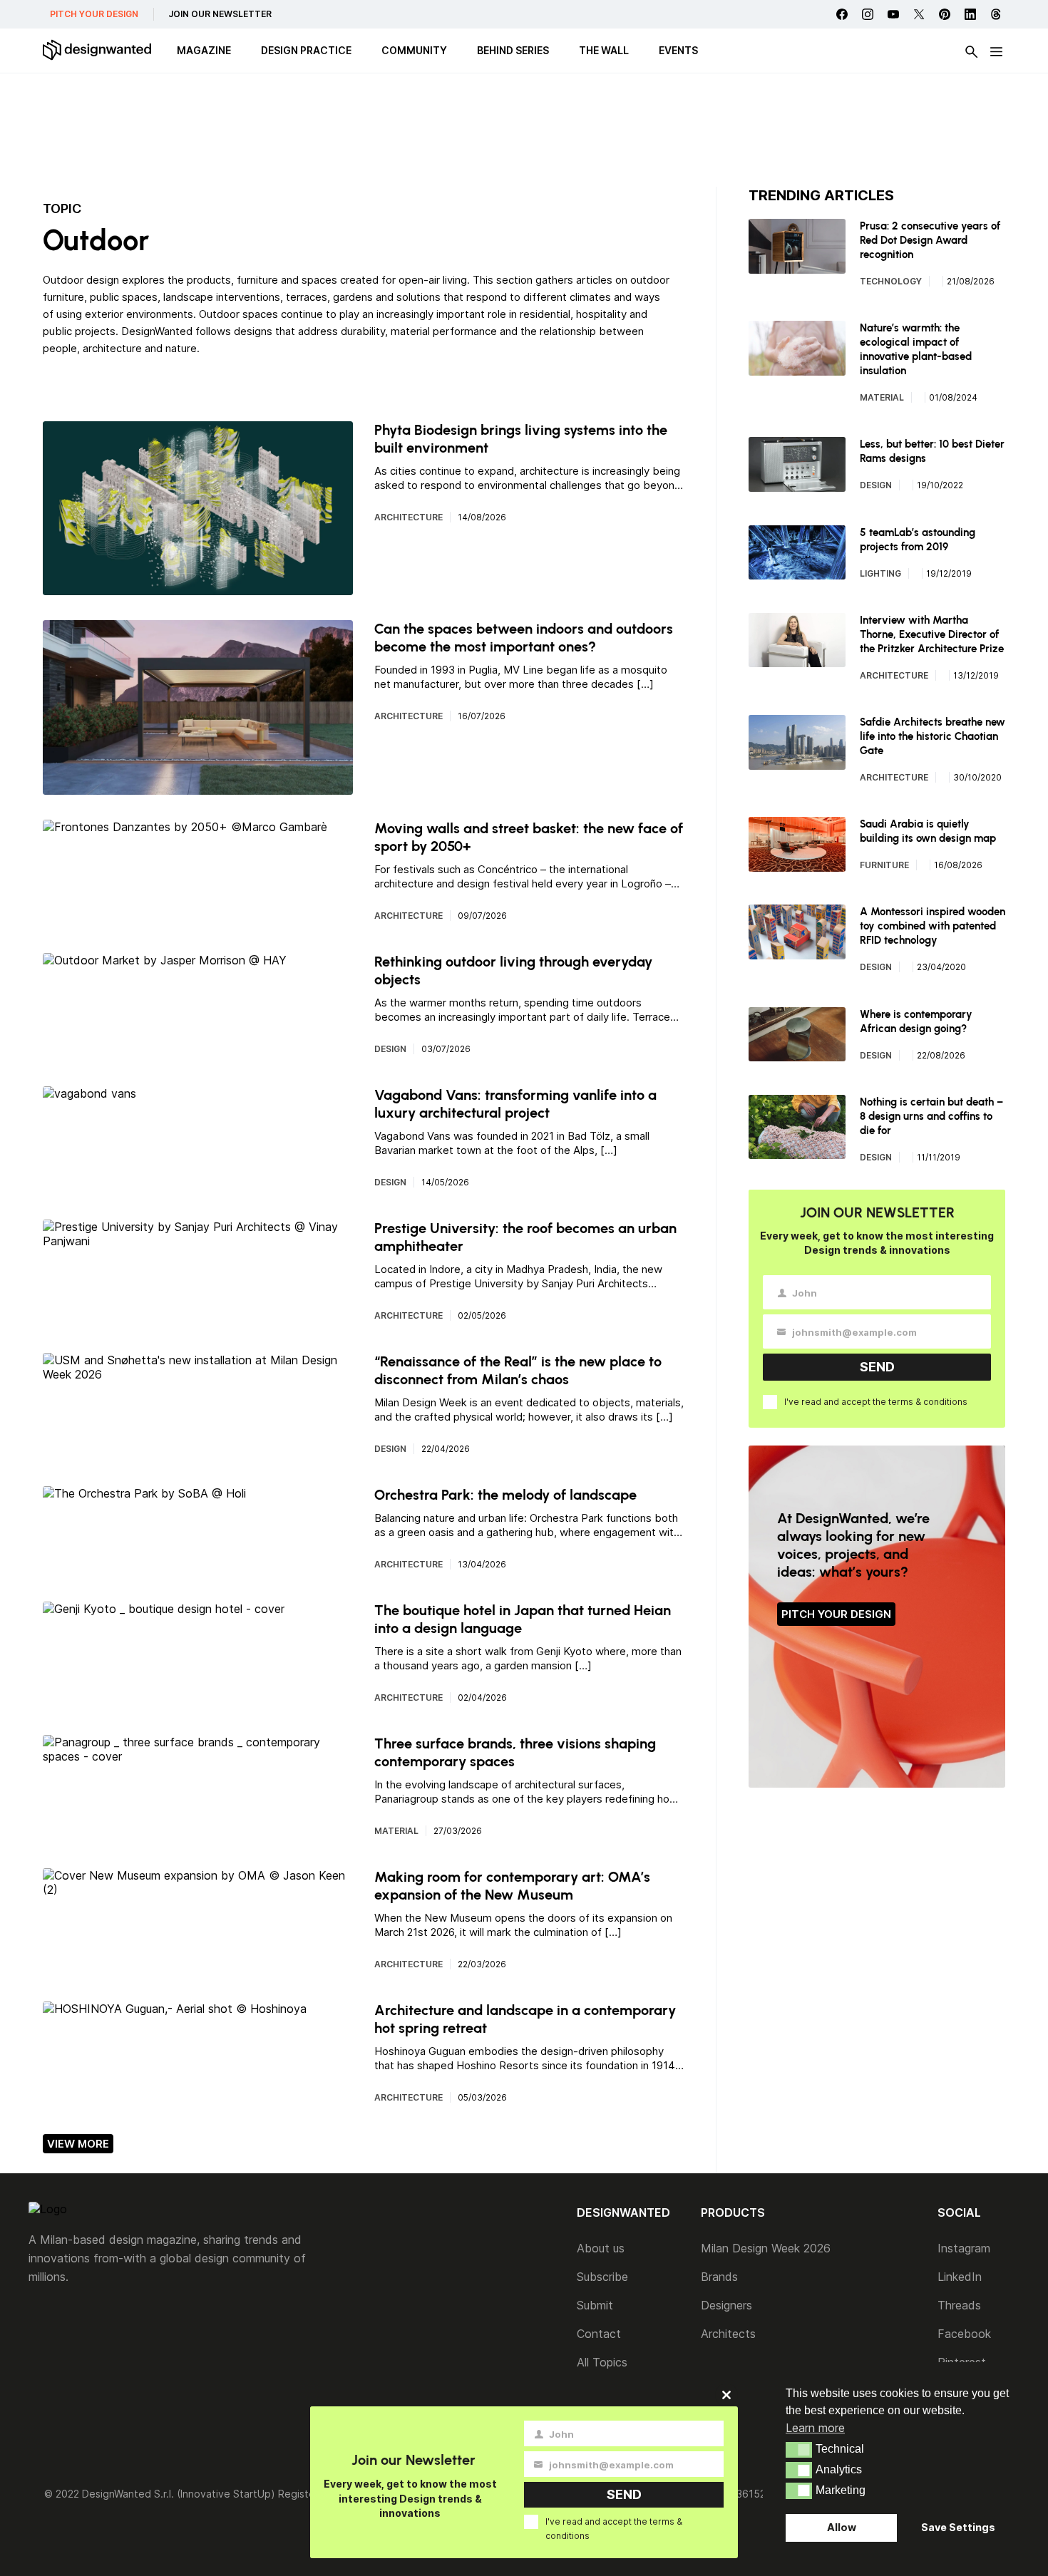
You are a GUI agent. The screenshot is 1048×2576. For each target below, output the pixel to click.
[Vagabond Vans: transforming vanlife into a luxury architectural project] (89, 1093)
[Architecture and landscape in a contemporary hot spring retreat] (175, 2009)
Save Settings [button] (958, 2527)
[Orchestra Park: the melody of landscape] (144, 1493)
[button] (799, 2450)
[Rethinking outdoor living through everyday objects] (165, 960)
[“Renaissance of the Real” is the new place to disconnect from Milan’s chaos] (198, 1374)
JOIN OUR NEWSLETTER (220, 14)
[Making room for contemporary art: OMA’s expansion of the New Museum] (198, 1890)
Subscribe (602, 2277)
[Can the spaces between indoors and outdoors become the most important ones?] (198, 788)
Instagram (964, 2248)
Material (396, 1831)
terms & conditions (928, 1402)
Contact (599, 2334)
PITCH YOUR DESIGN (94, 14)
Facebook (964, 2334)
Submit (595, 2305)
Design (390, 1049)
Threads (959, 2305)
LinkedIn (960, 2277)
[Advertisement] (524, 132)
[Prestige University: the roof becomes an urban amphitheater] (198, 1241)
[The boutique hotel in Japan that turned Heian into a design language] (164, 1609)
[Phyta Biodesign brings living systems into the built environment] (198, 588)
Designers (726, 2305)
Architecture (409, 517)
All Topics (602, 2362)
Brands (719, 2277)
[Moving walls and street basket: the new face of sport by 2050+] (185, 827)
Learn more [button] (815, 2428)
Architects (728, 2334)
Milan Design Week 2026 (766, 2248)
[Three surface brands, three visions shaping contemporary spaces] (198, 1756)
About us (601, 2248)
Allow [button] (842, 2527)
